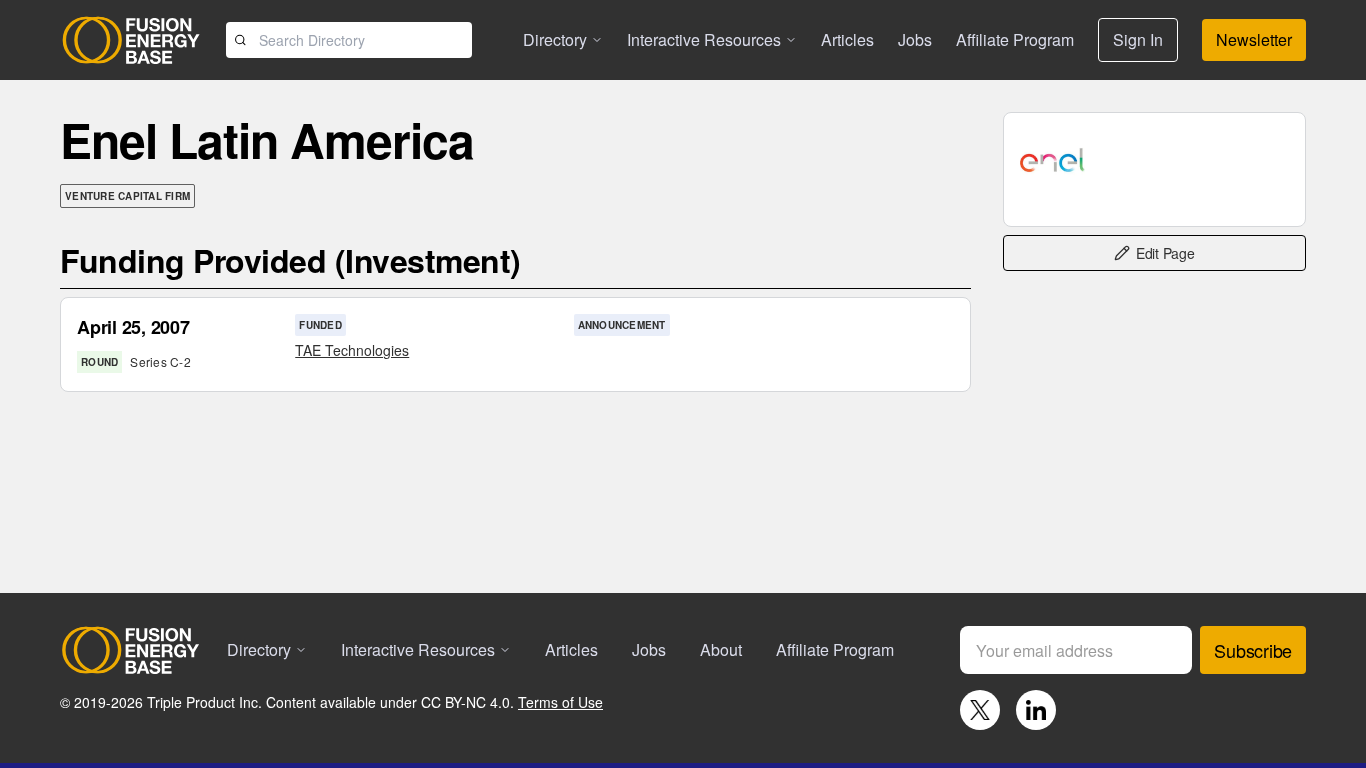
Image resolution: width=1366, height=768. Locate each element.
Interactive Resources (704, 39)
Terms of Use (560, 702)
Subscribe (1253, 650)
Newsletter (1254, 39)
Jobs (915, 39)
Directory (555, 39)
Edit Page (1165, 253)
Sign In (1138, 39)
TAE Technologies (352, 350)
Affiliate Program (1015, 39)
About (721, 649)
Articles (847, 39)
